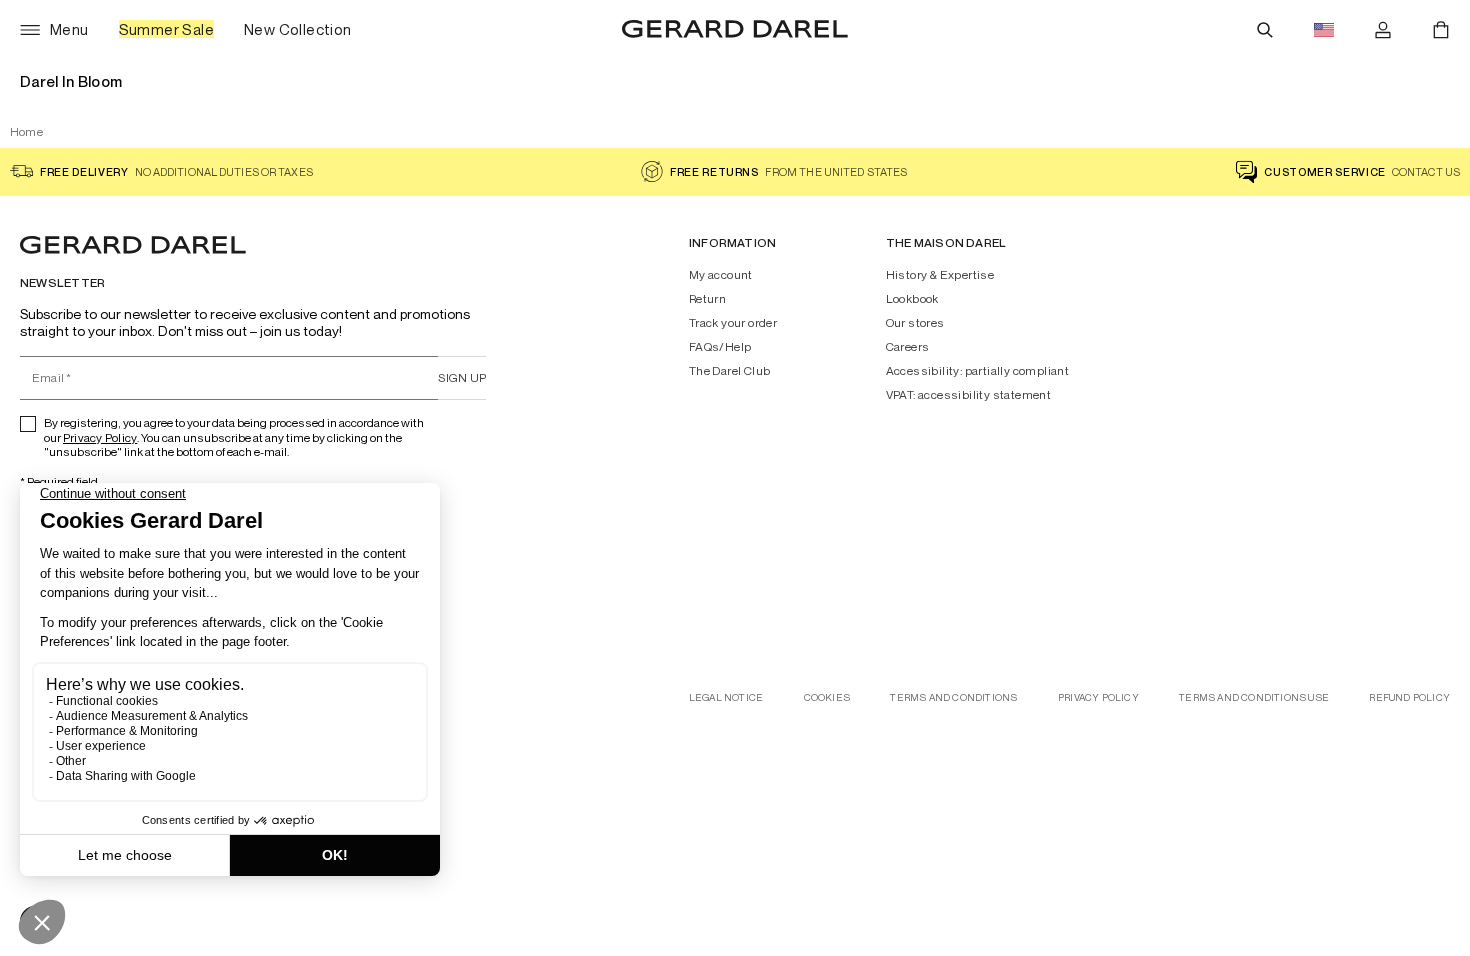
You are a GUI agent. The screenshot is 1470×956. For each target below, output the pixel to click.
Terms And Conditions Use (1254, 697)
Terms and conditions (953, 697)
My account (721, 275)
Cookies (827, 697)
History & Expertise (940, 275)
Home (26, 131)
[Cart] (1441, 30)
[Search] (1265, 30)
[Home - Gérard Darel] (735, 30)
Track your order (733, 323)
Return (707, 299)
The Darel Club (730, 371)
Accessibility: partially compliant (978, 371)
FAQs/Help (720, 347)
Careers (908, 347)
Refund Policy (1409, 697)
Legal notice (726, 697)
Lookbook (912, 299)
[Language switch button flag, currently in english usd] (1324, 30)
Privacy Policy (100, 437)
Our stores (915, 323)
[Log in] (1383, 30)
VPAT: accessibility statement (969, 395)
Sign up (462, 377)
